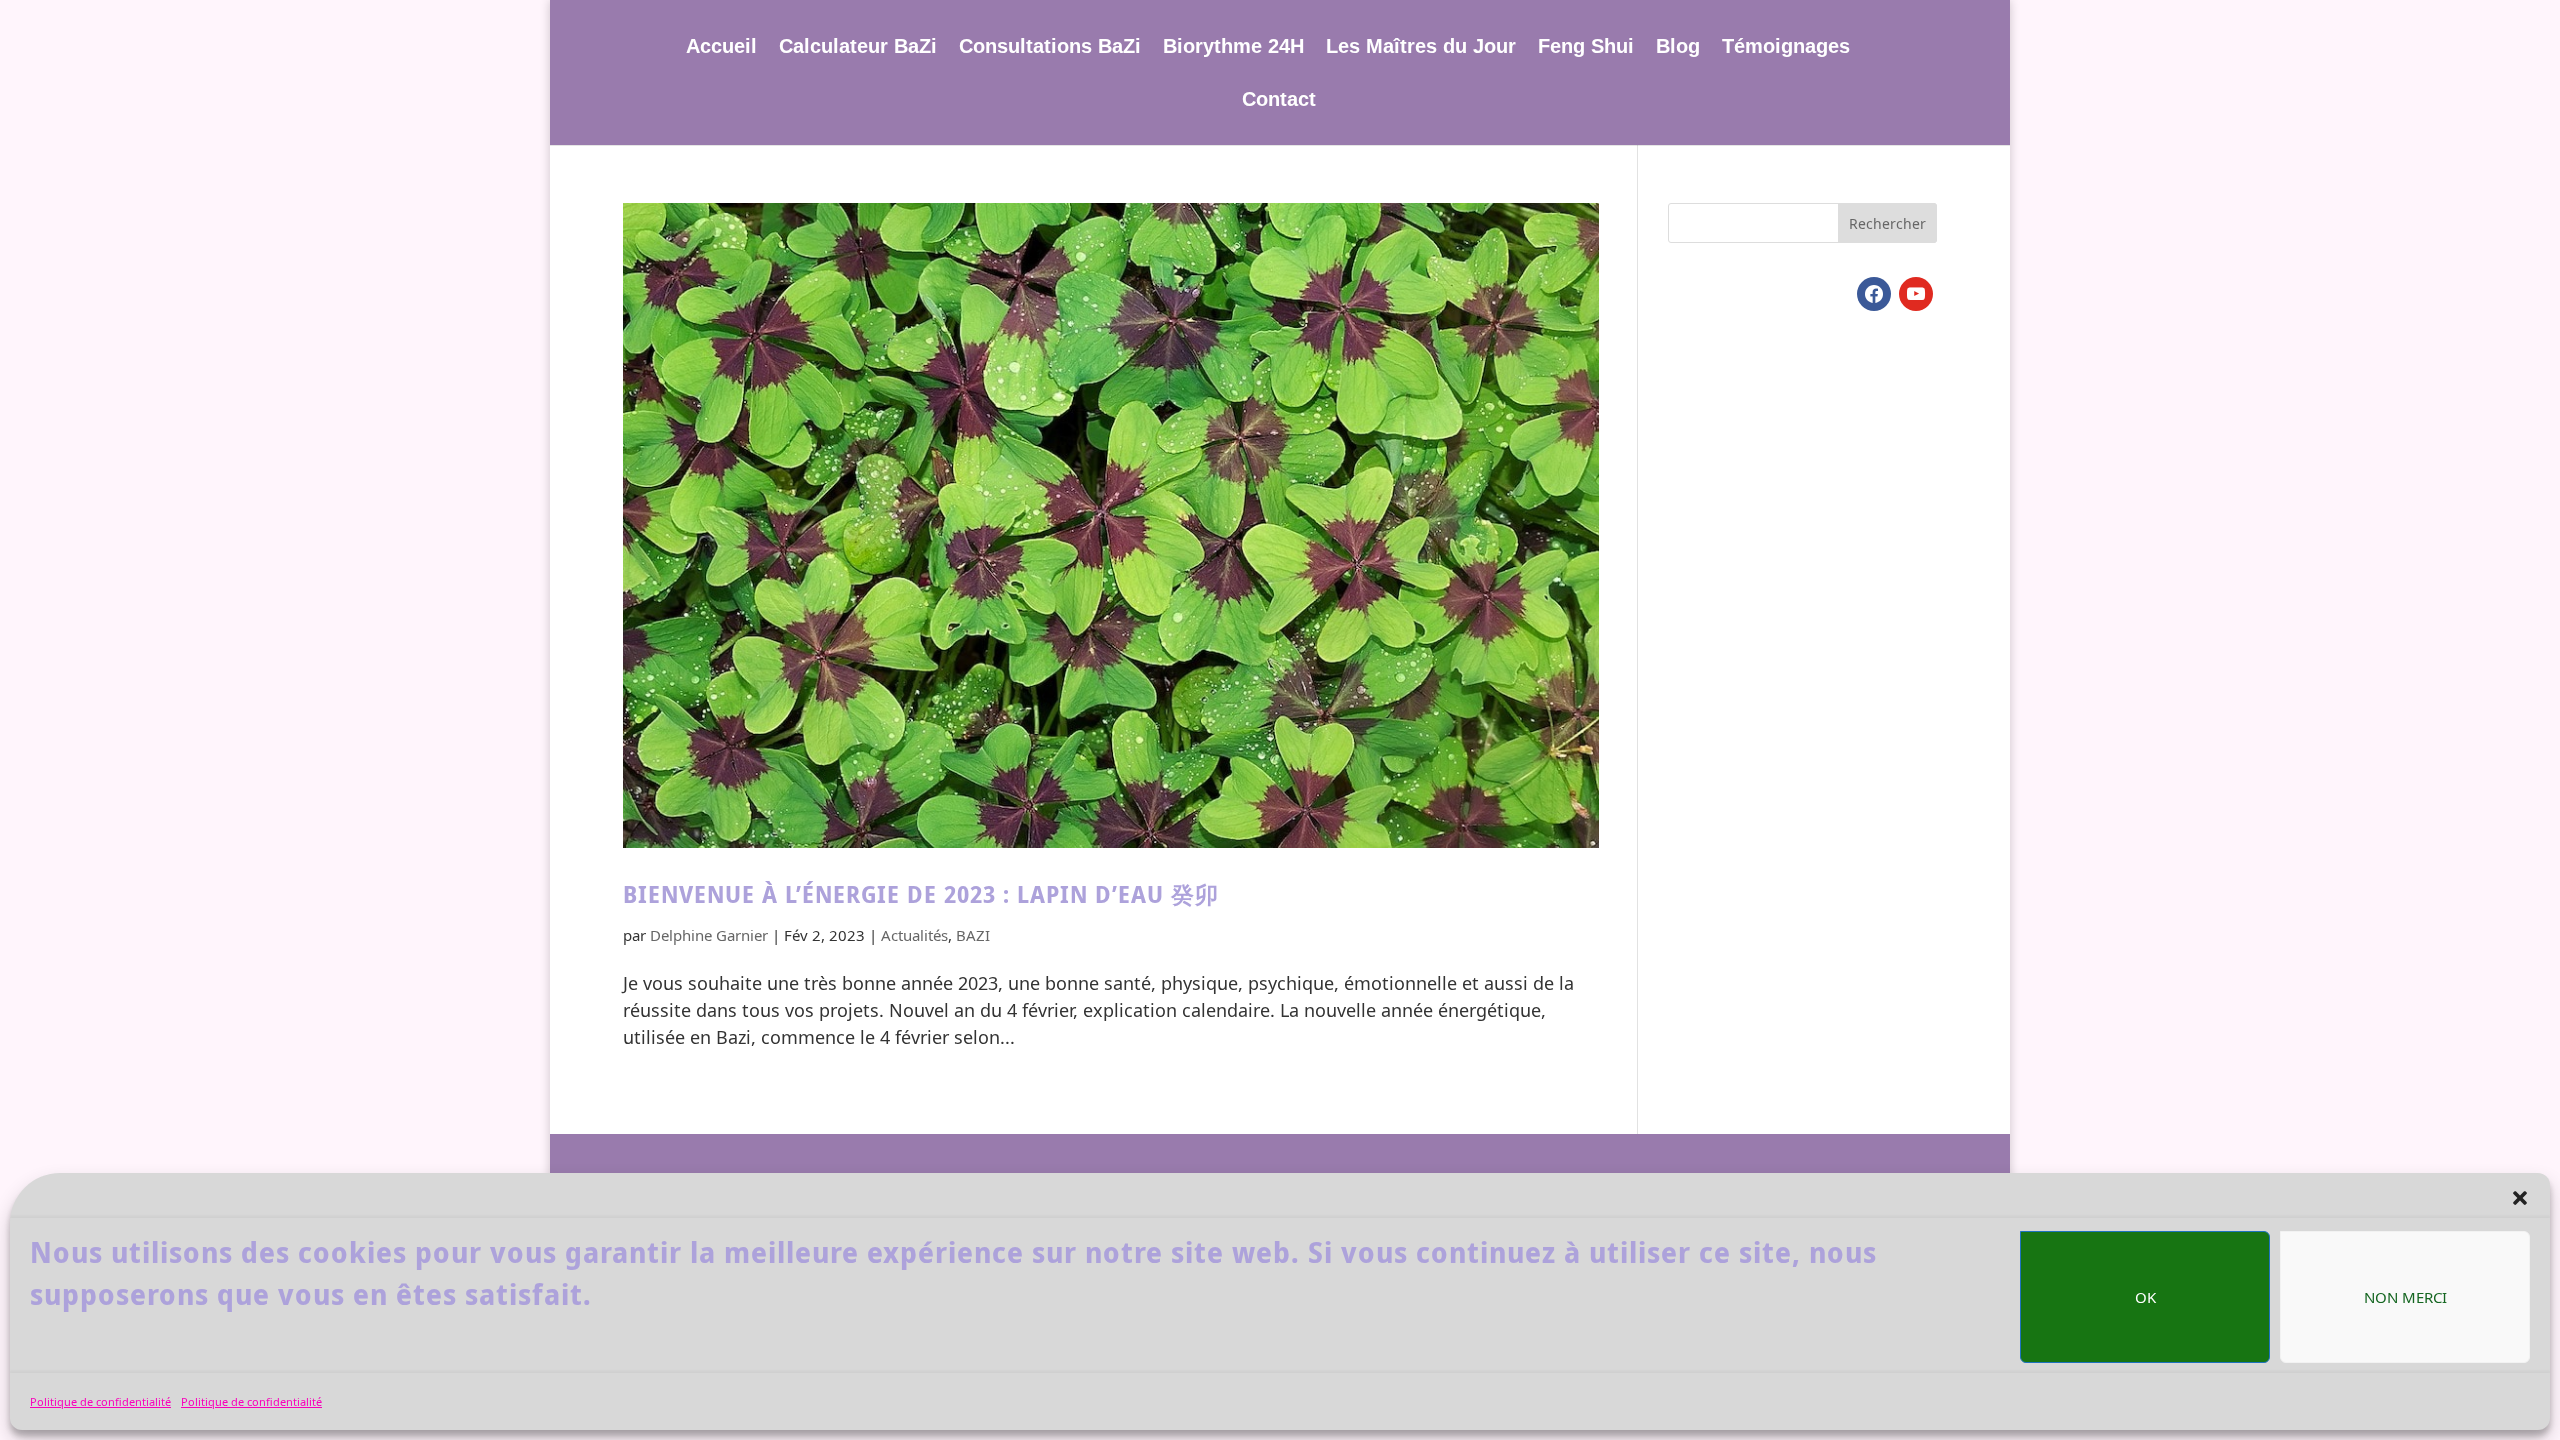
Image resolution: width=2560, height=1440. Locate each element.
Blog (1678, 48)
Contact (1279, 101)
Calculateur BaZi (858, 48)
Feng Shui (1586, 48)
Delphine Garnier (709, 935)
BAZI (973, 935)
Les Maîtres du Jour (1421, 48)
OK (2145, 1297)
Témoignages (1786, 48)
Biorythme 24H (1233, 48)
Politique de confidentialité (100, 1401)
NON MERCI (2405, 1297)
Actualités (914, 935)
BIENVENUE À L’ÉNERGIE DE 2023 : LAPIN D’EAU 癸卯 (921, 894)
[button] (2520, 1198)
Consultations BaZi (1050, 48)
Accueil (721, 48)
